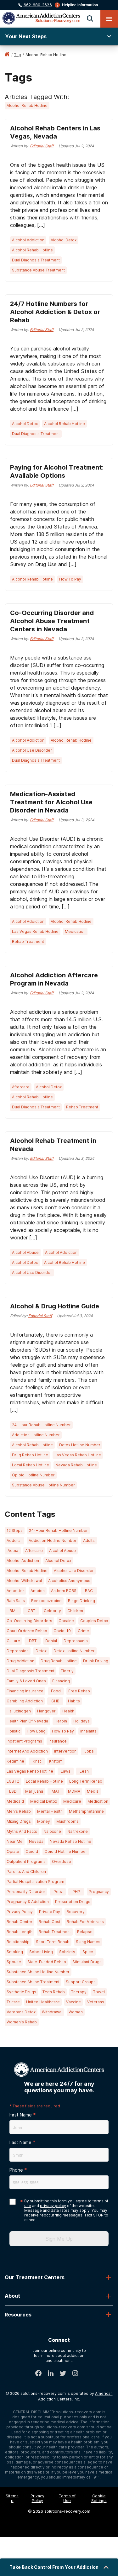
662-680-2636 (38, 5)
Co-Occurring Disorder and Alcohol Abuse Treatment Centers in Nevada (52, 621)
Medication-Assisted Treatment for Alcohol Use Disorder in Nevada (51, 802)
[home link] (7, 55)
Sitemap (12, 2498)
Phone (16, 2170)
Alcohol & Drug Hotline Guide (55, 1306)
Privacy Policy (37, 2498)
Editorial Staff (42, 146)
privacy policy (53, 2206)
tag (18, 55)
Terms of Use (67, 2498)
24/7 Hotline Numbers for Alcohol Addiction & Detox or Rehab (55, 312)
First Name (21, 2115)
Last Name (20, 2142)
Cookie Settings (99, 2498)
